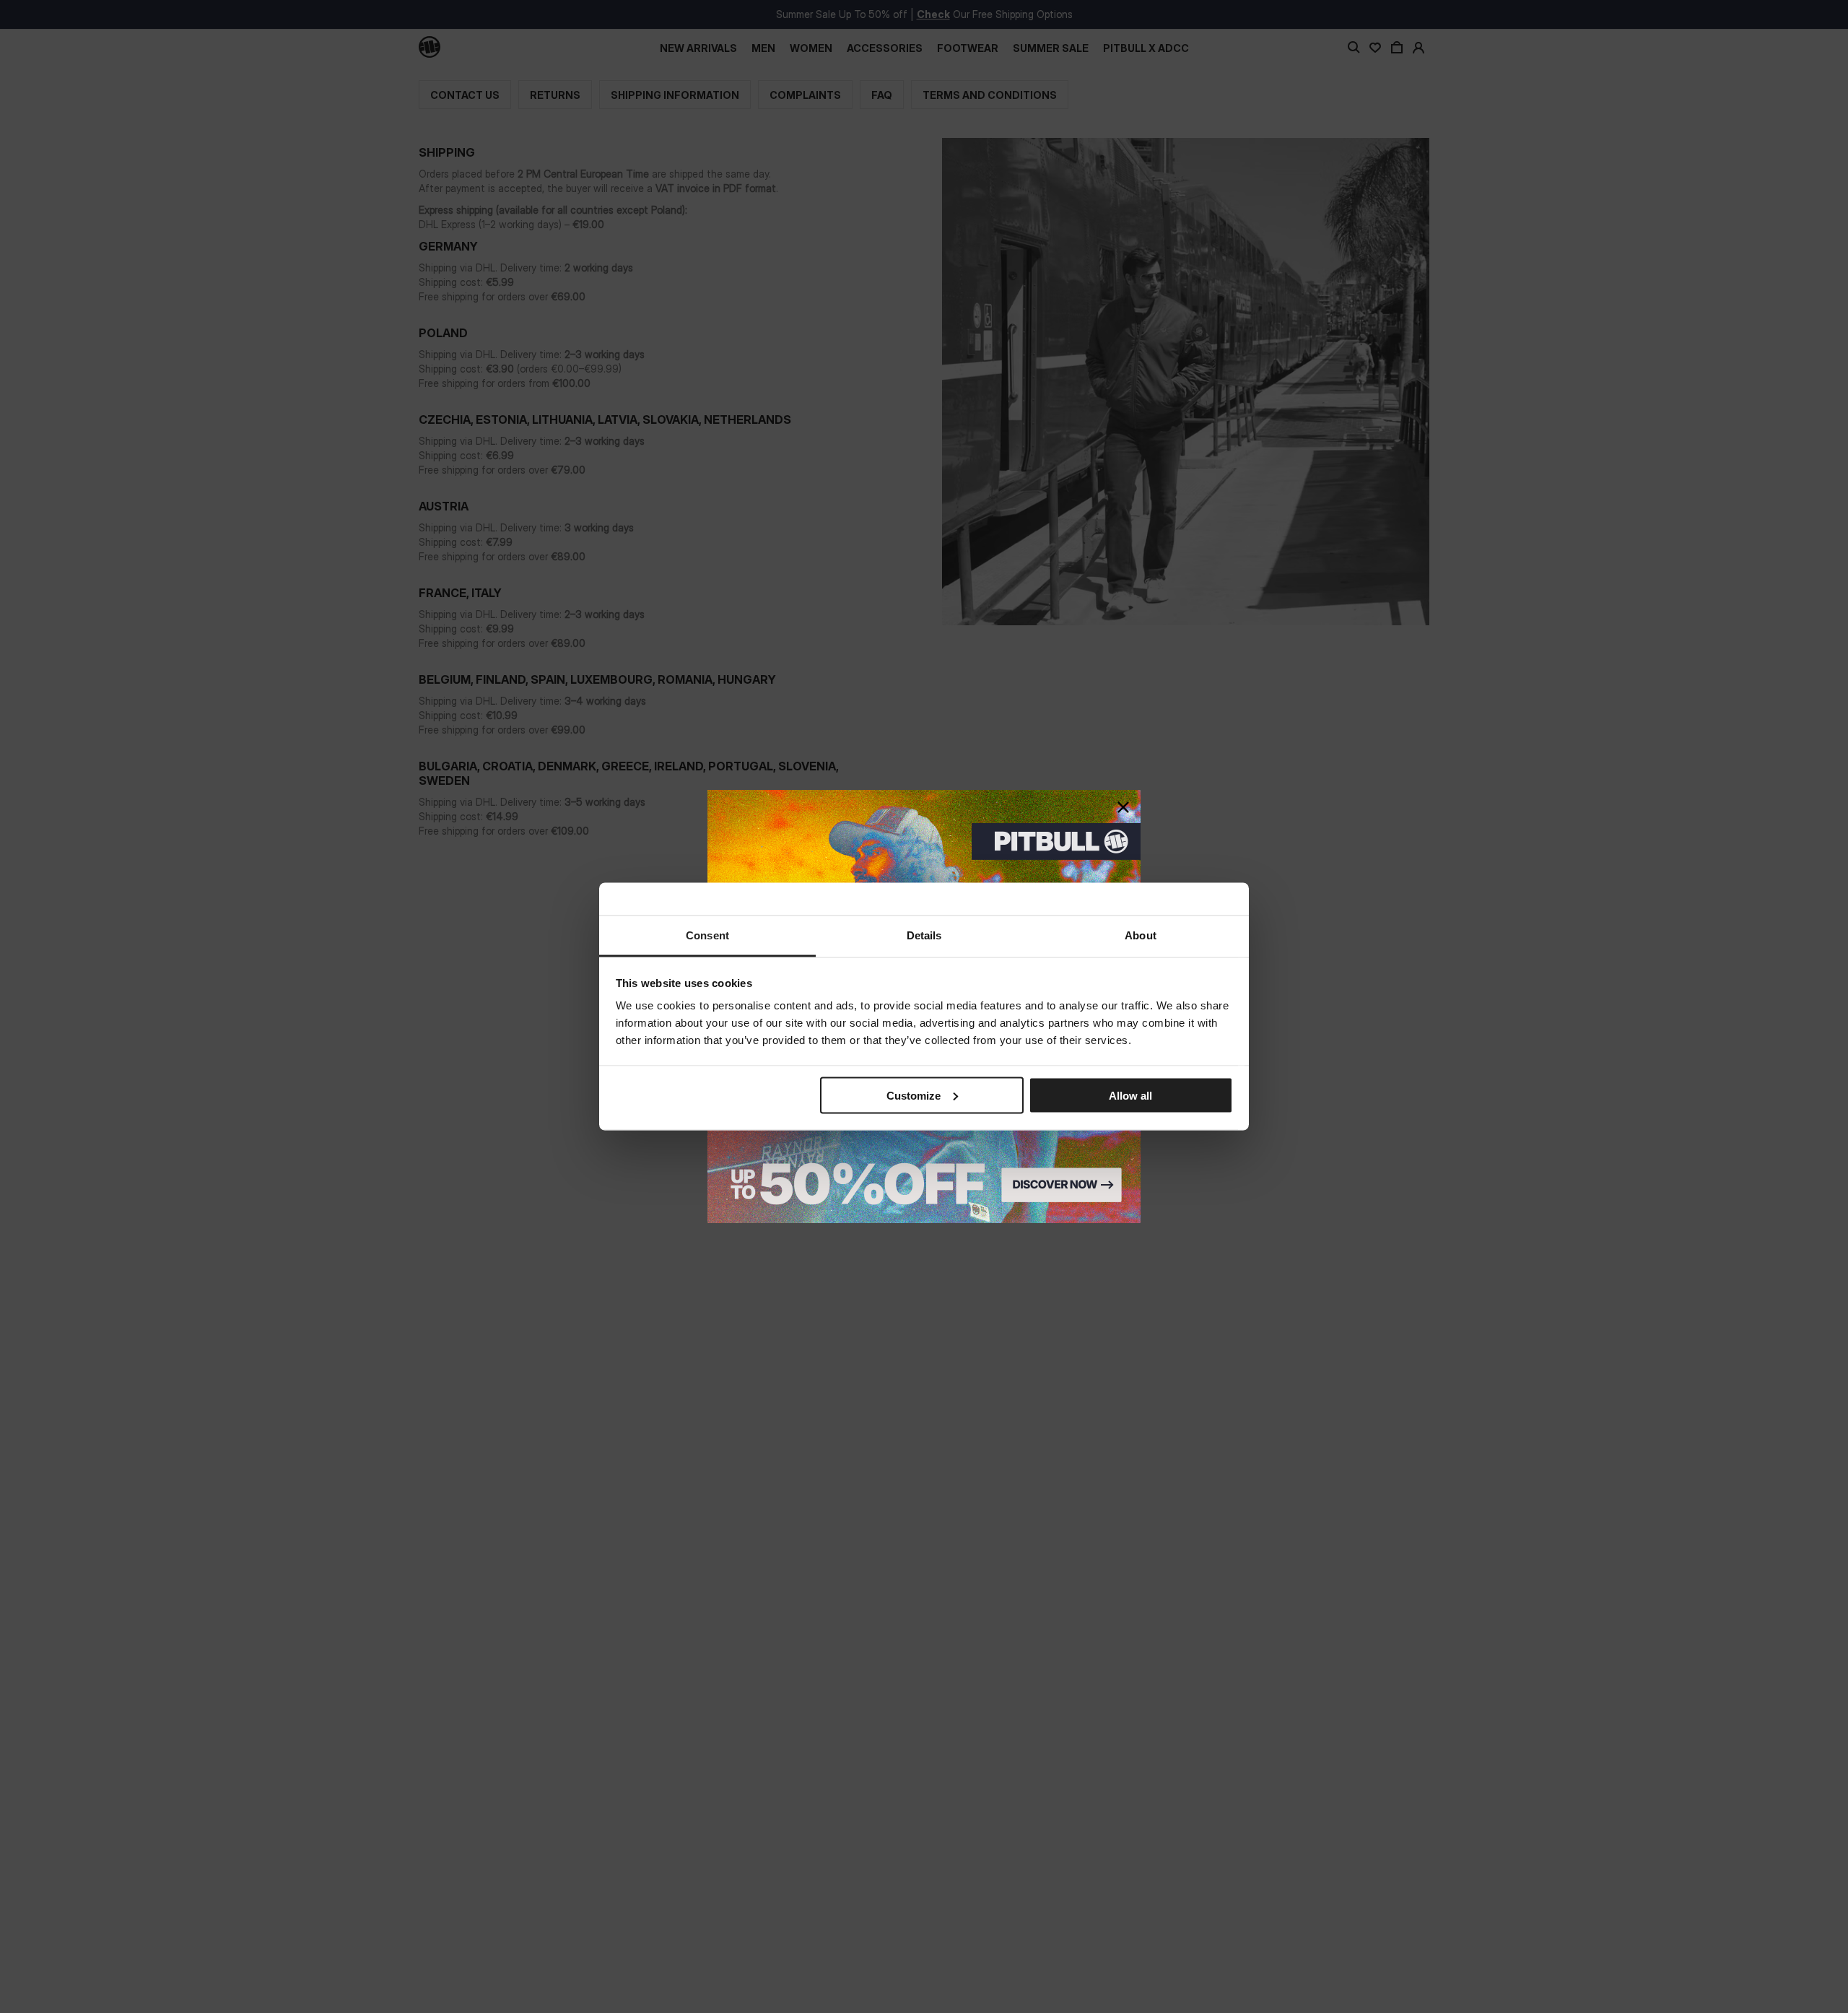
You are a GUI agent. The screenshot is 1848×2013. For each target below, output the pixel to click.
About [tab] (1141, 935)
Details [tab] (924, 935)
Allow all (1130, 1095)
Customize (914, 1095)
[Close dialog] (1123, 807)
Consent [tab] (707, 935)
